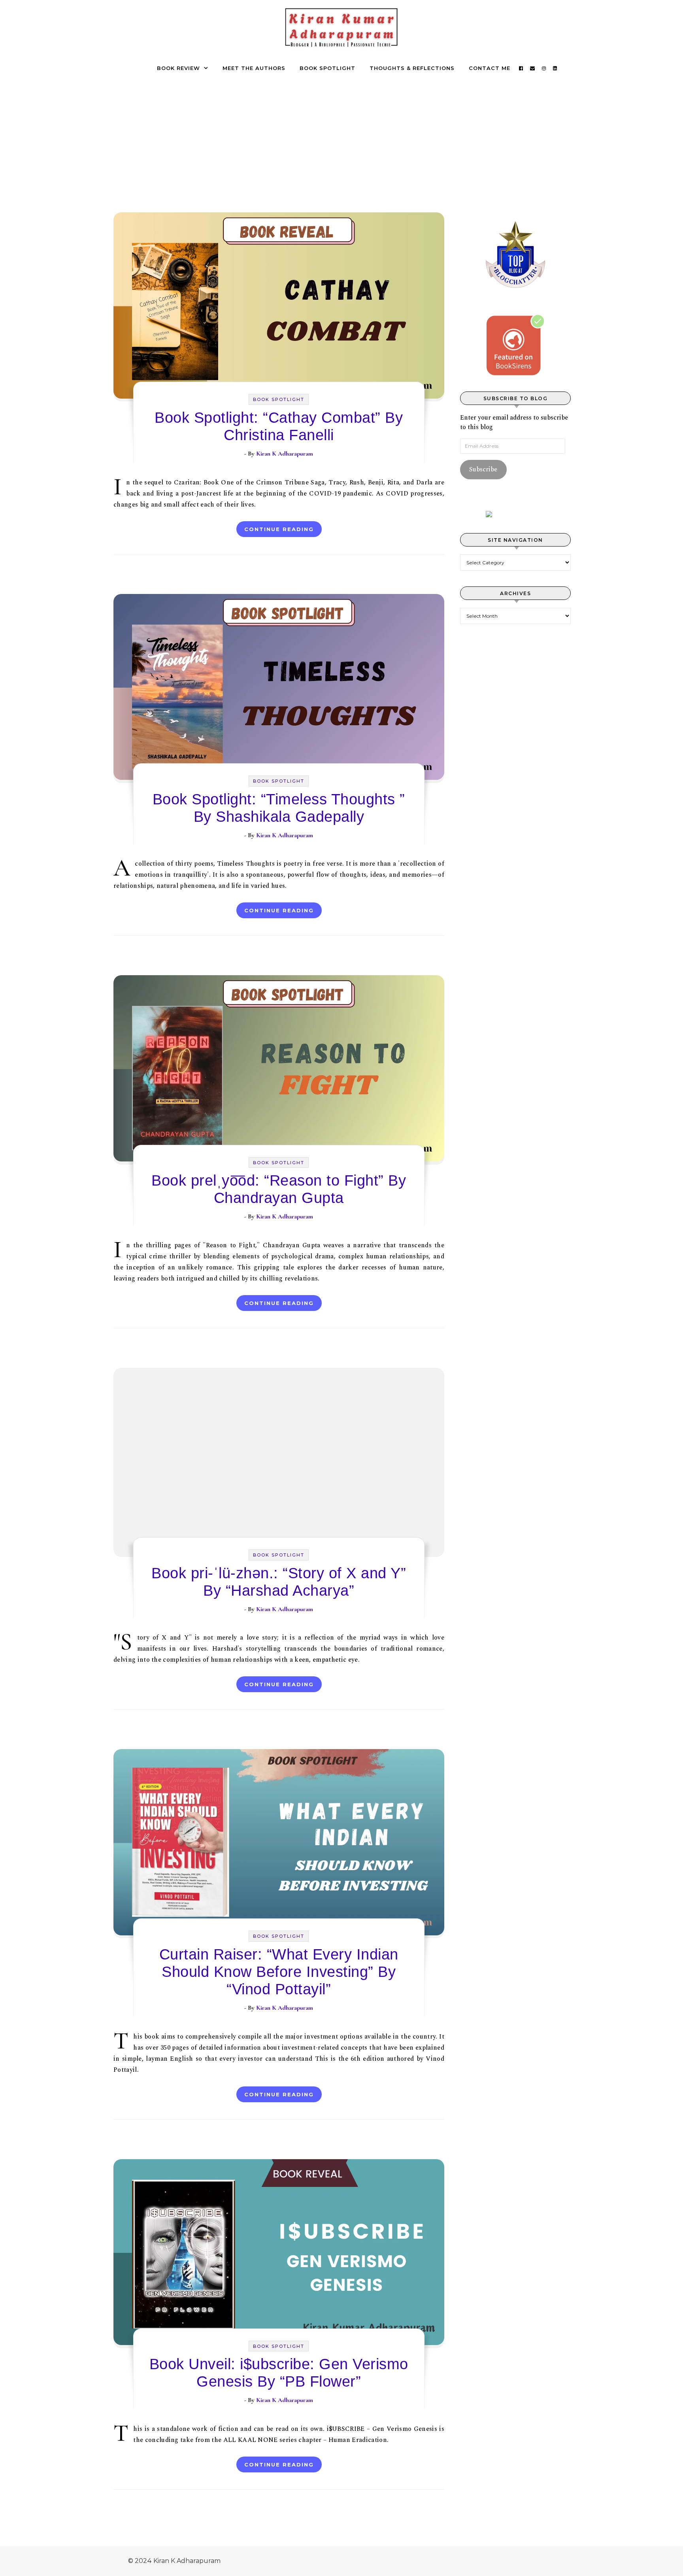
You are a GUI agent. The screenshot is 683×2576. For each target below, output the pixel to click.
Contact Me (490, 68)
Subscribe (483, 469)
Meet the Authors (254, 68)
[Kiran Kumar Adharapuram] (341, 30)
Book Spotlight (327, 68)
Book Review (178, 68)
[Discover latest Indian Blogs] (515, 514)
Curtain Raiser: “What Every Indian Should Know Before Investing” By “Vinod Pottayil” (279, 1972)
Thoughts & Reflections (412, 68)
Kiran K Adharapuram (285, 454)
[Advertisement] (341, 136)
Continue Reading (279, 529)
